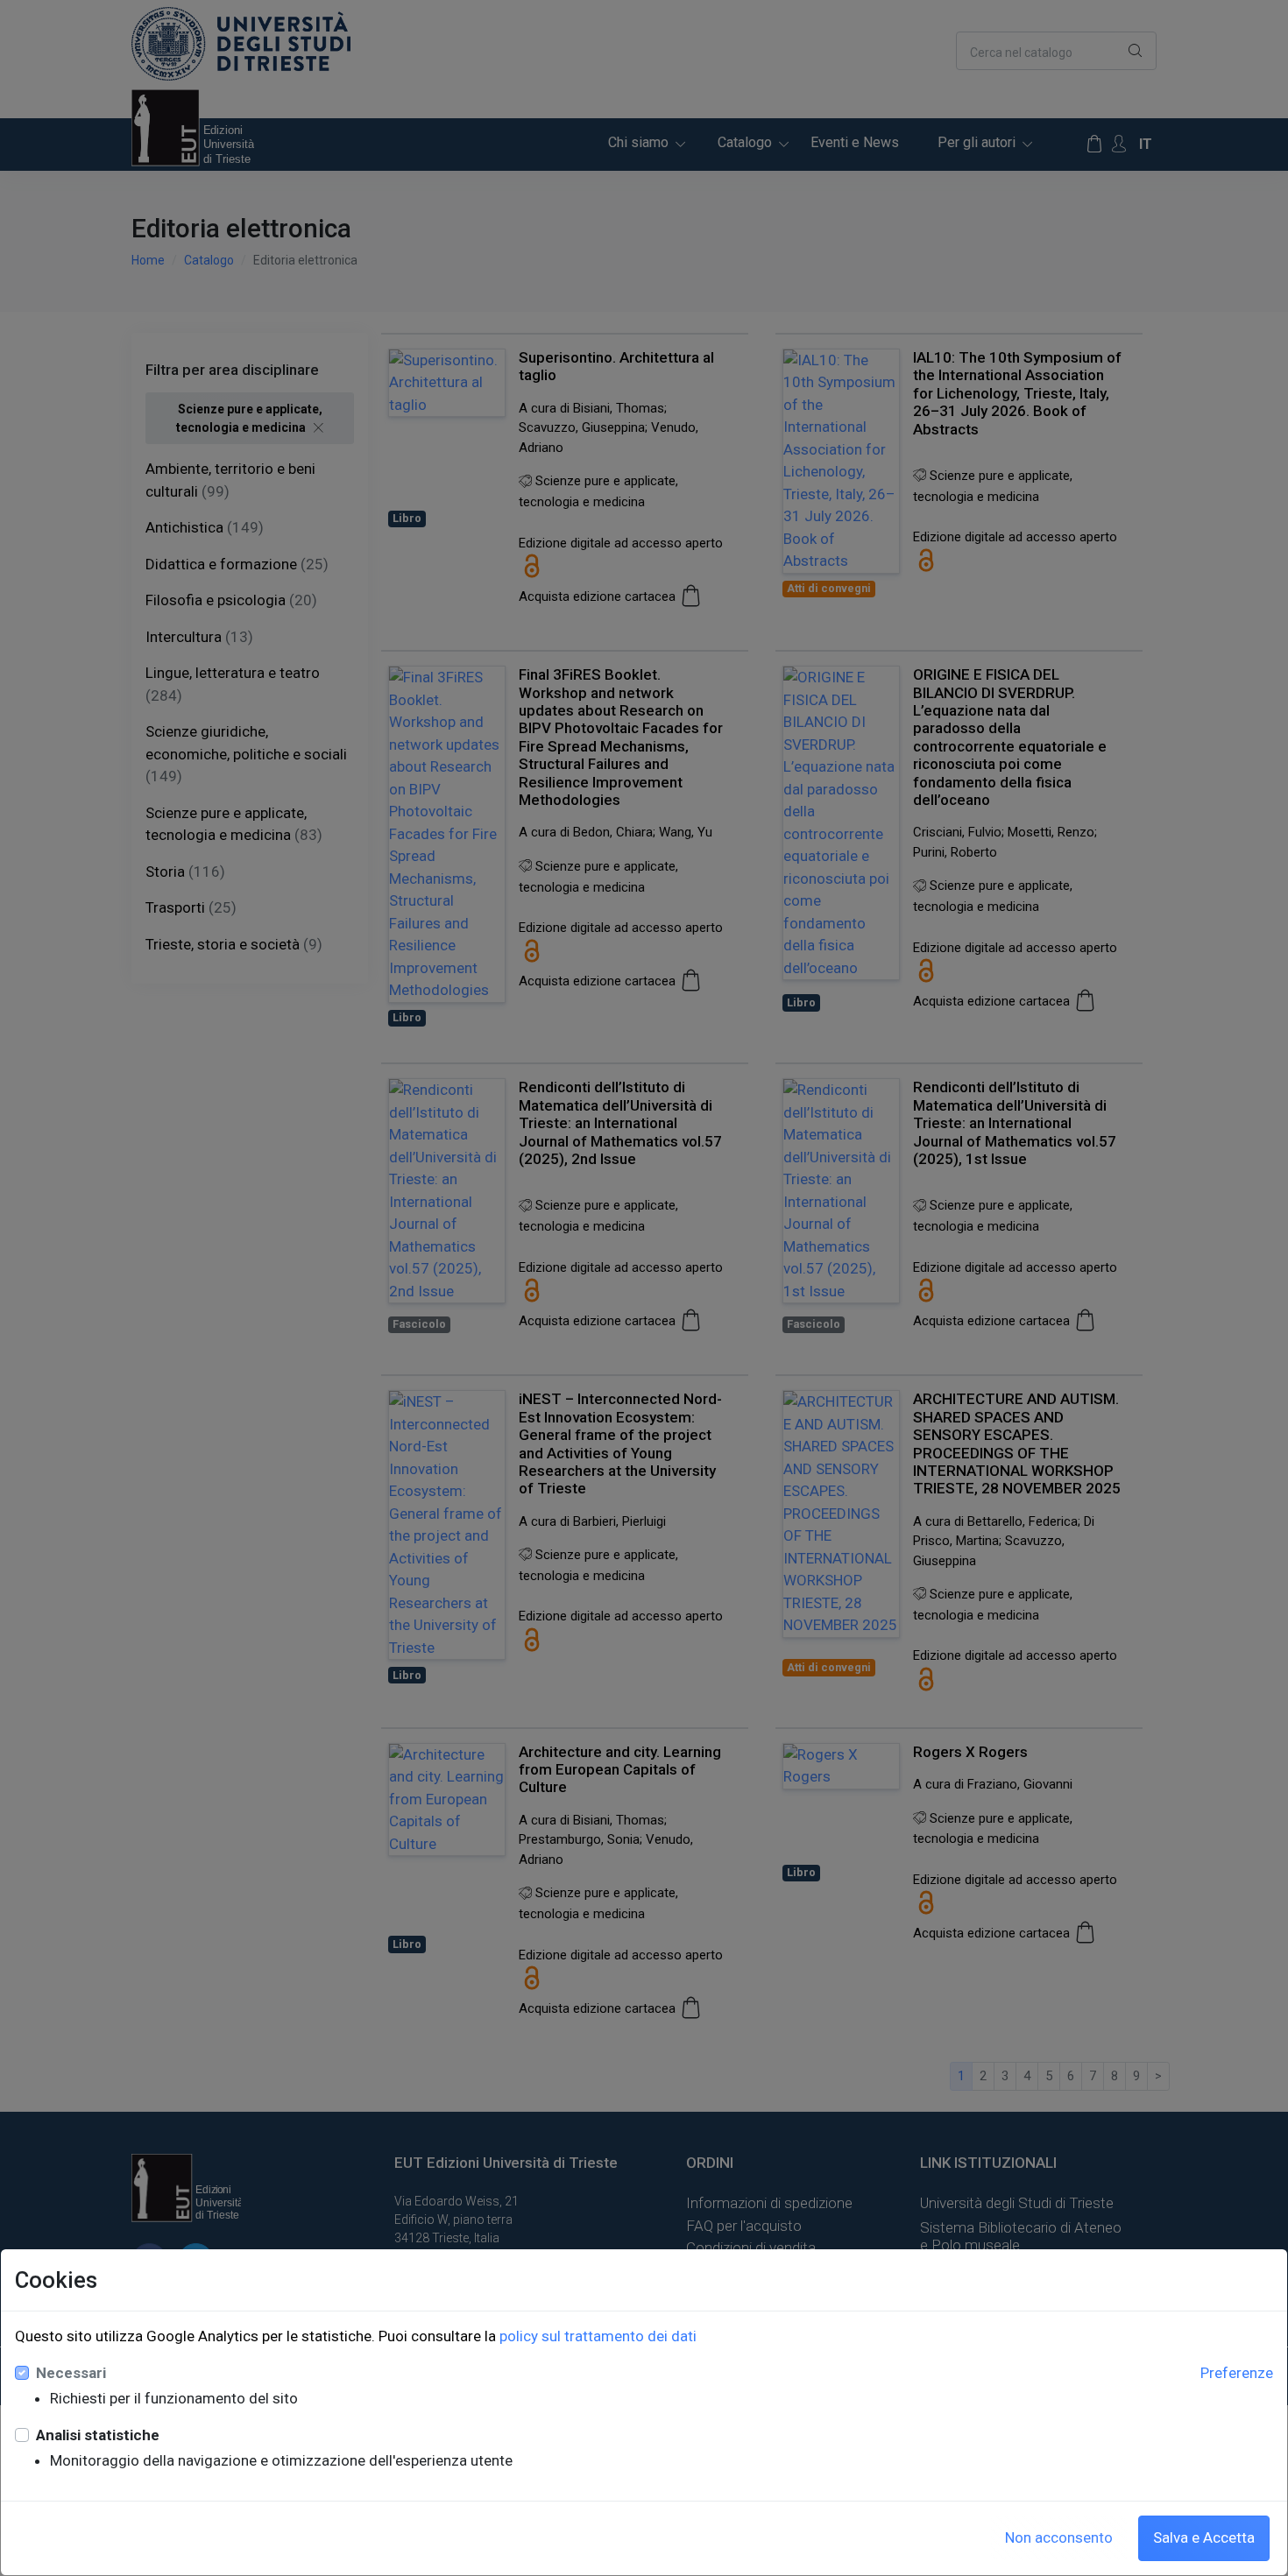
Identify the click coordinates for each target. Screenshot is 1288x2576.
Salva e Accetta (1204, 2537)
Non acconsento (1059, 2537)
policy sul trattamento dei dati (598, 2336)
